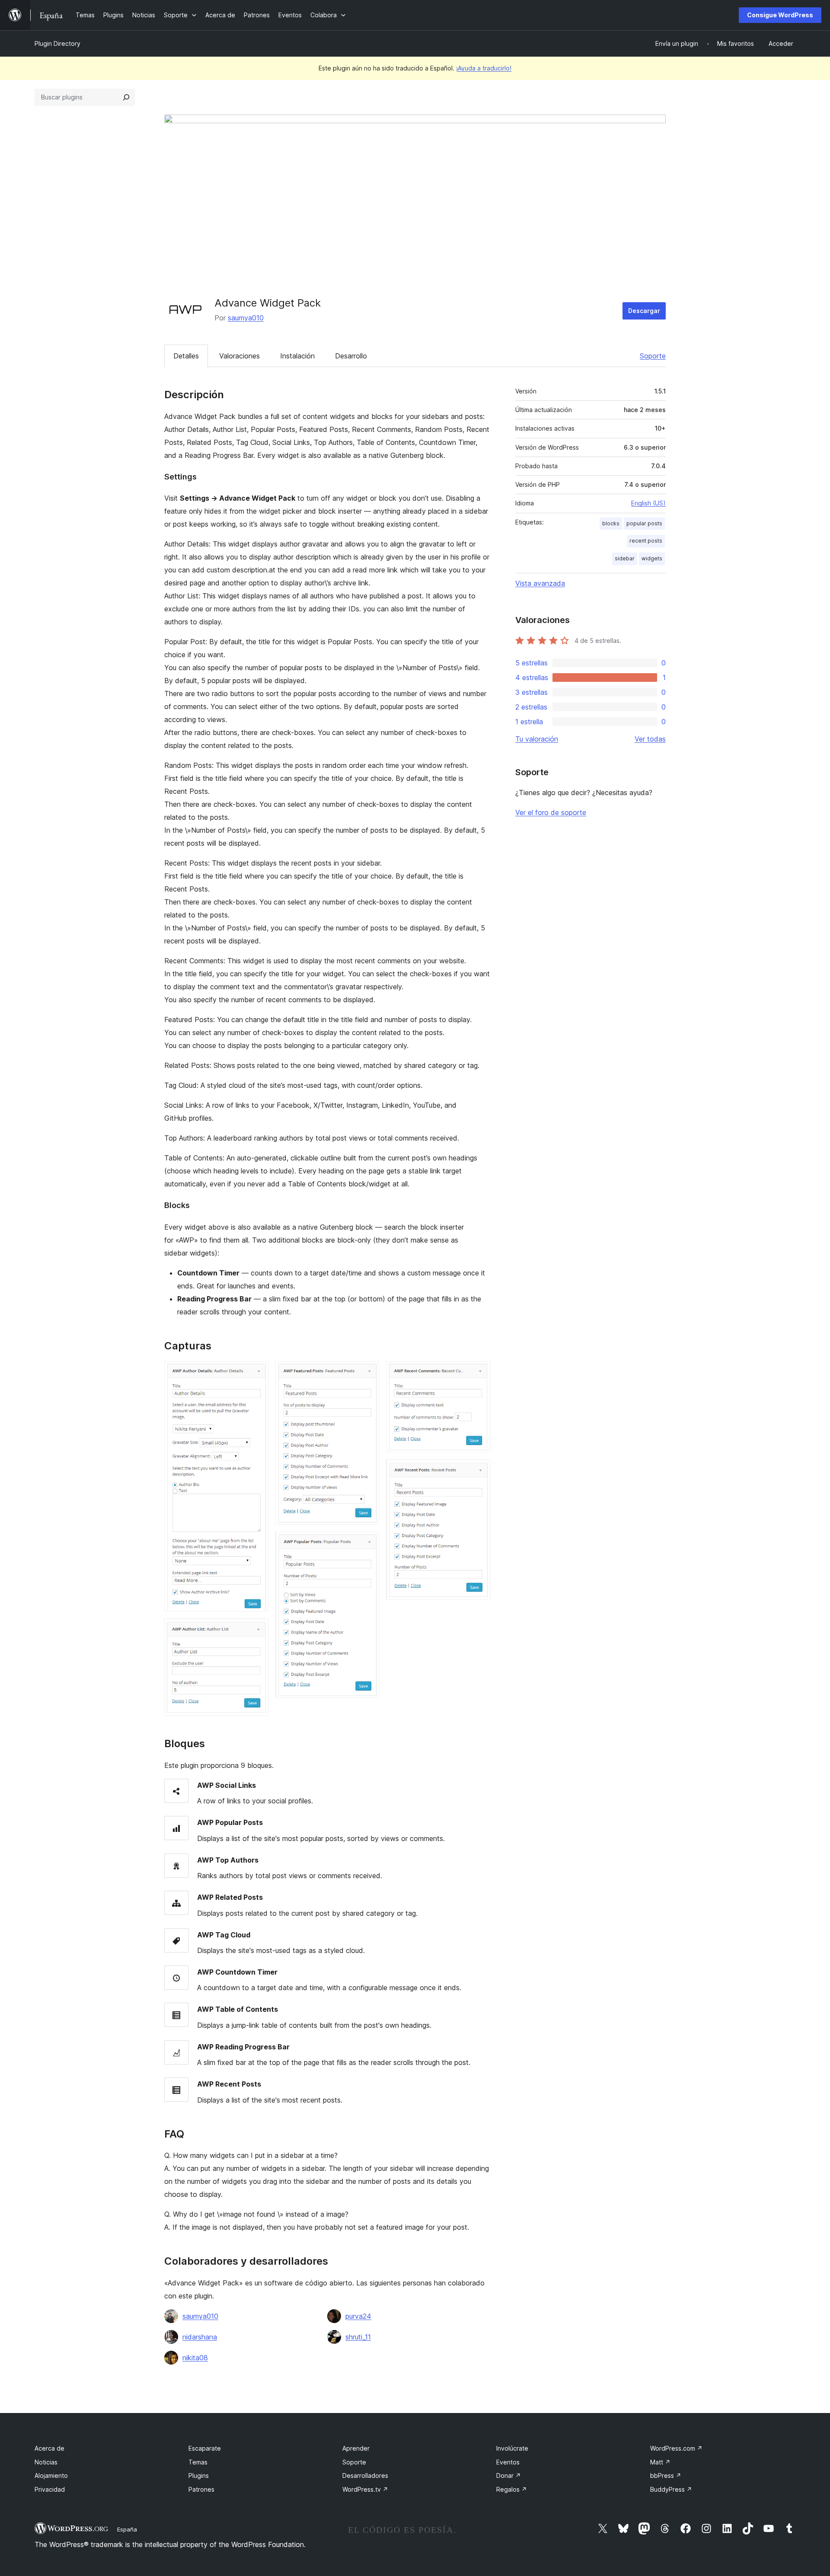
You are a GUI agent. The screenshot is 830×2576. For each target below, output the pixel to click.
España (127, 2529)
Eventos (508, 2462)
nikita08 (195, 2358)
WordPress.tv (365, 2489)
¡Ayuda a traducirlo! (484, 68)
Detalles (186, 356)
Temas (198, 2462)
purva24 (358, 2316)
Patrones (201, 2489)
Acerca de (49, 2448)
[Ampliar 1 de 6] (257, 1373)
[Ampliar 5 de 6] (479, 1373)
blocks (611, 523)
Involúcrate (512, 2448)
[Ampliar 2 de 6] (257, 1630)
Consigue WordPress (780, 15)
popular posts (644, 523)
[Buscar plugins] (126, 97)
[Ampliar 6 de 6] (479, 1471)
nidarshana (200, 2337)
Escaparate (205, 2448)
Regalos (512, 2489)
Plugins (199, 2475)
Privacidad (50, 2489)
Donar (509, 2475)
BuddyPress (671, 2489)
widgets (652, 558)
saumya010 (246, 318)
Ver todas (650, 739)
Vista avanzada (540, 583)
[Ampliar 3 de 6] (367, 1373)
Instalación (297, 356)
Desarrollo (351, 356)
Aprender (356, 2448)
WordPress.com (676, 2448)
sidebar (625, 558)
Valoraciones (239, 356)
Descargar (644, 311)
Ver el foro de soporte (551, 812)
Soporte (653, 356)
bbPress (666, 2475)
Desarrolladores (365, 2475)
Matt (660, 2462)
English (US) (648, 503)
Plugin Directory (57, 43)
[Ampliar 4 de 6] (367, 1544)
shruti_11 (358, 2337)
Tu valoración (537, 739)
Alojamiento (51, 2475)
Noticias (46, 2462)
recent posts (646, 541)
